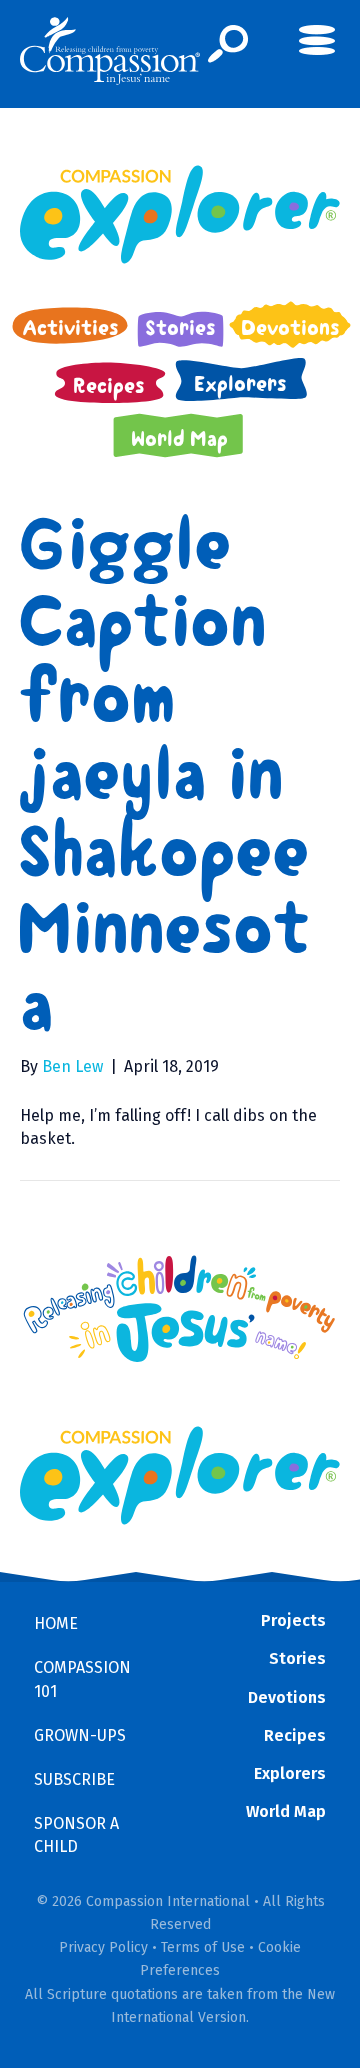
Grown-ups (80, 1735)
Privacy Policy (103, 1947)
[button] (228, 44)
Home (56, 1623)
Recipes (295, 1735)
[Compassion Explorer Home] (180, 214)
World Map (286, 1811)
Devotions (287, 1697)
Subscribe (74, 1779)
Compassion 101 (82, 1679)
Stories (297, 1658)
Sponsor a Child (76, 1835)
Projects (293, 1620)
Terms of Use (203, 1947)
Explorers (290, 1773)
